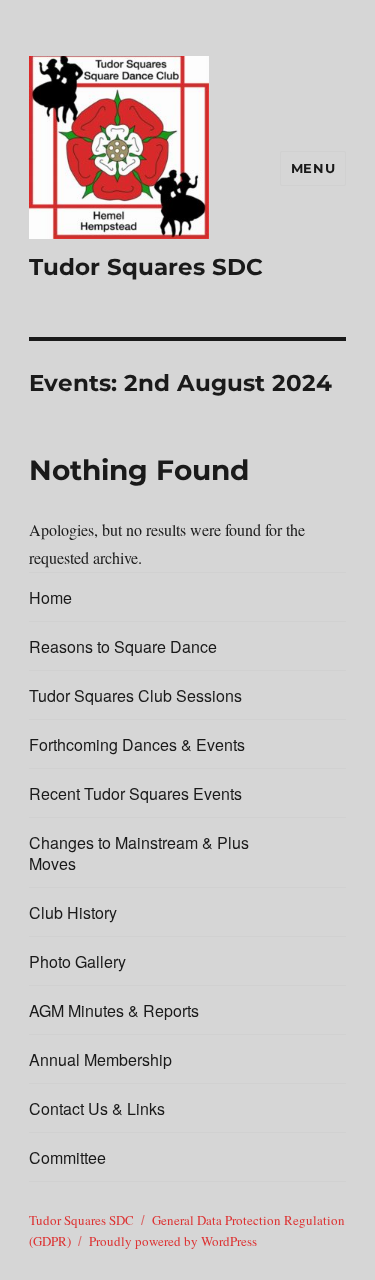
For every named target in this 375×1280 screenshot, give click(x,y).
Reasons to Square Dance (123, 646)
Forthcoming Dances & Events (137, 744)
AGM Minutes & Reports (114, 1010)
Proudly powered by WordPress (173, 1241)
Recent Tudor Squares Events (135, 793)
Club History (73, 912)
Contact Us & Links (97, 1108)
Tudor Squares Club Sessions (135, 695)
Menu (313, 168)
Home (50, 597)
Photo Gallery (77, 961)
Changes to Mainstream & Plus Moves (139, 853)
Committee (67, 1157)
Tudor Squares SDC (146, 267)
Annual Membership (100, 1059)
